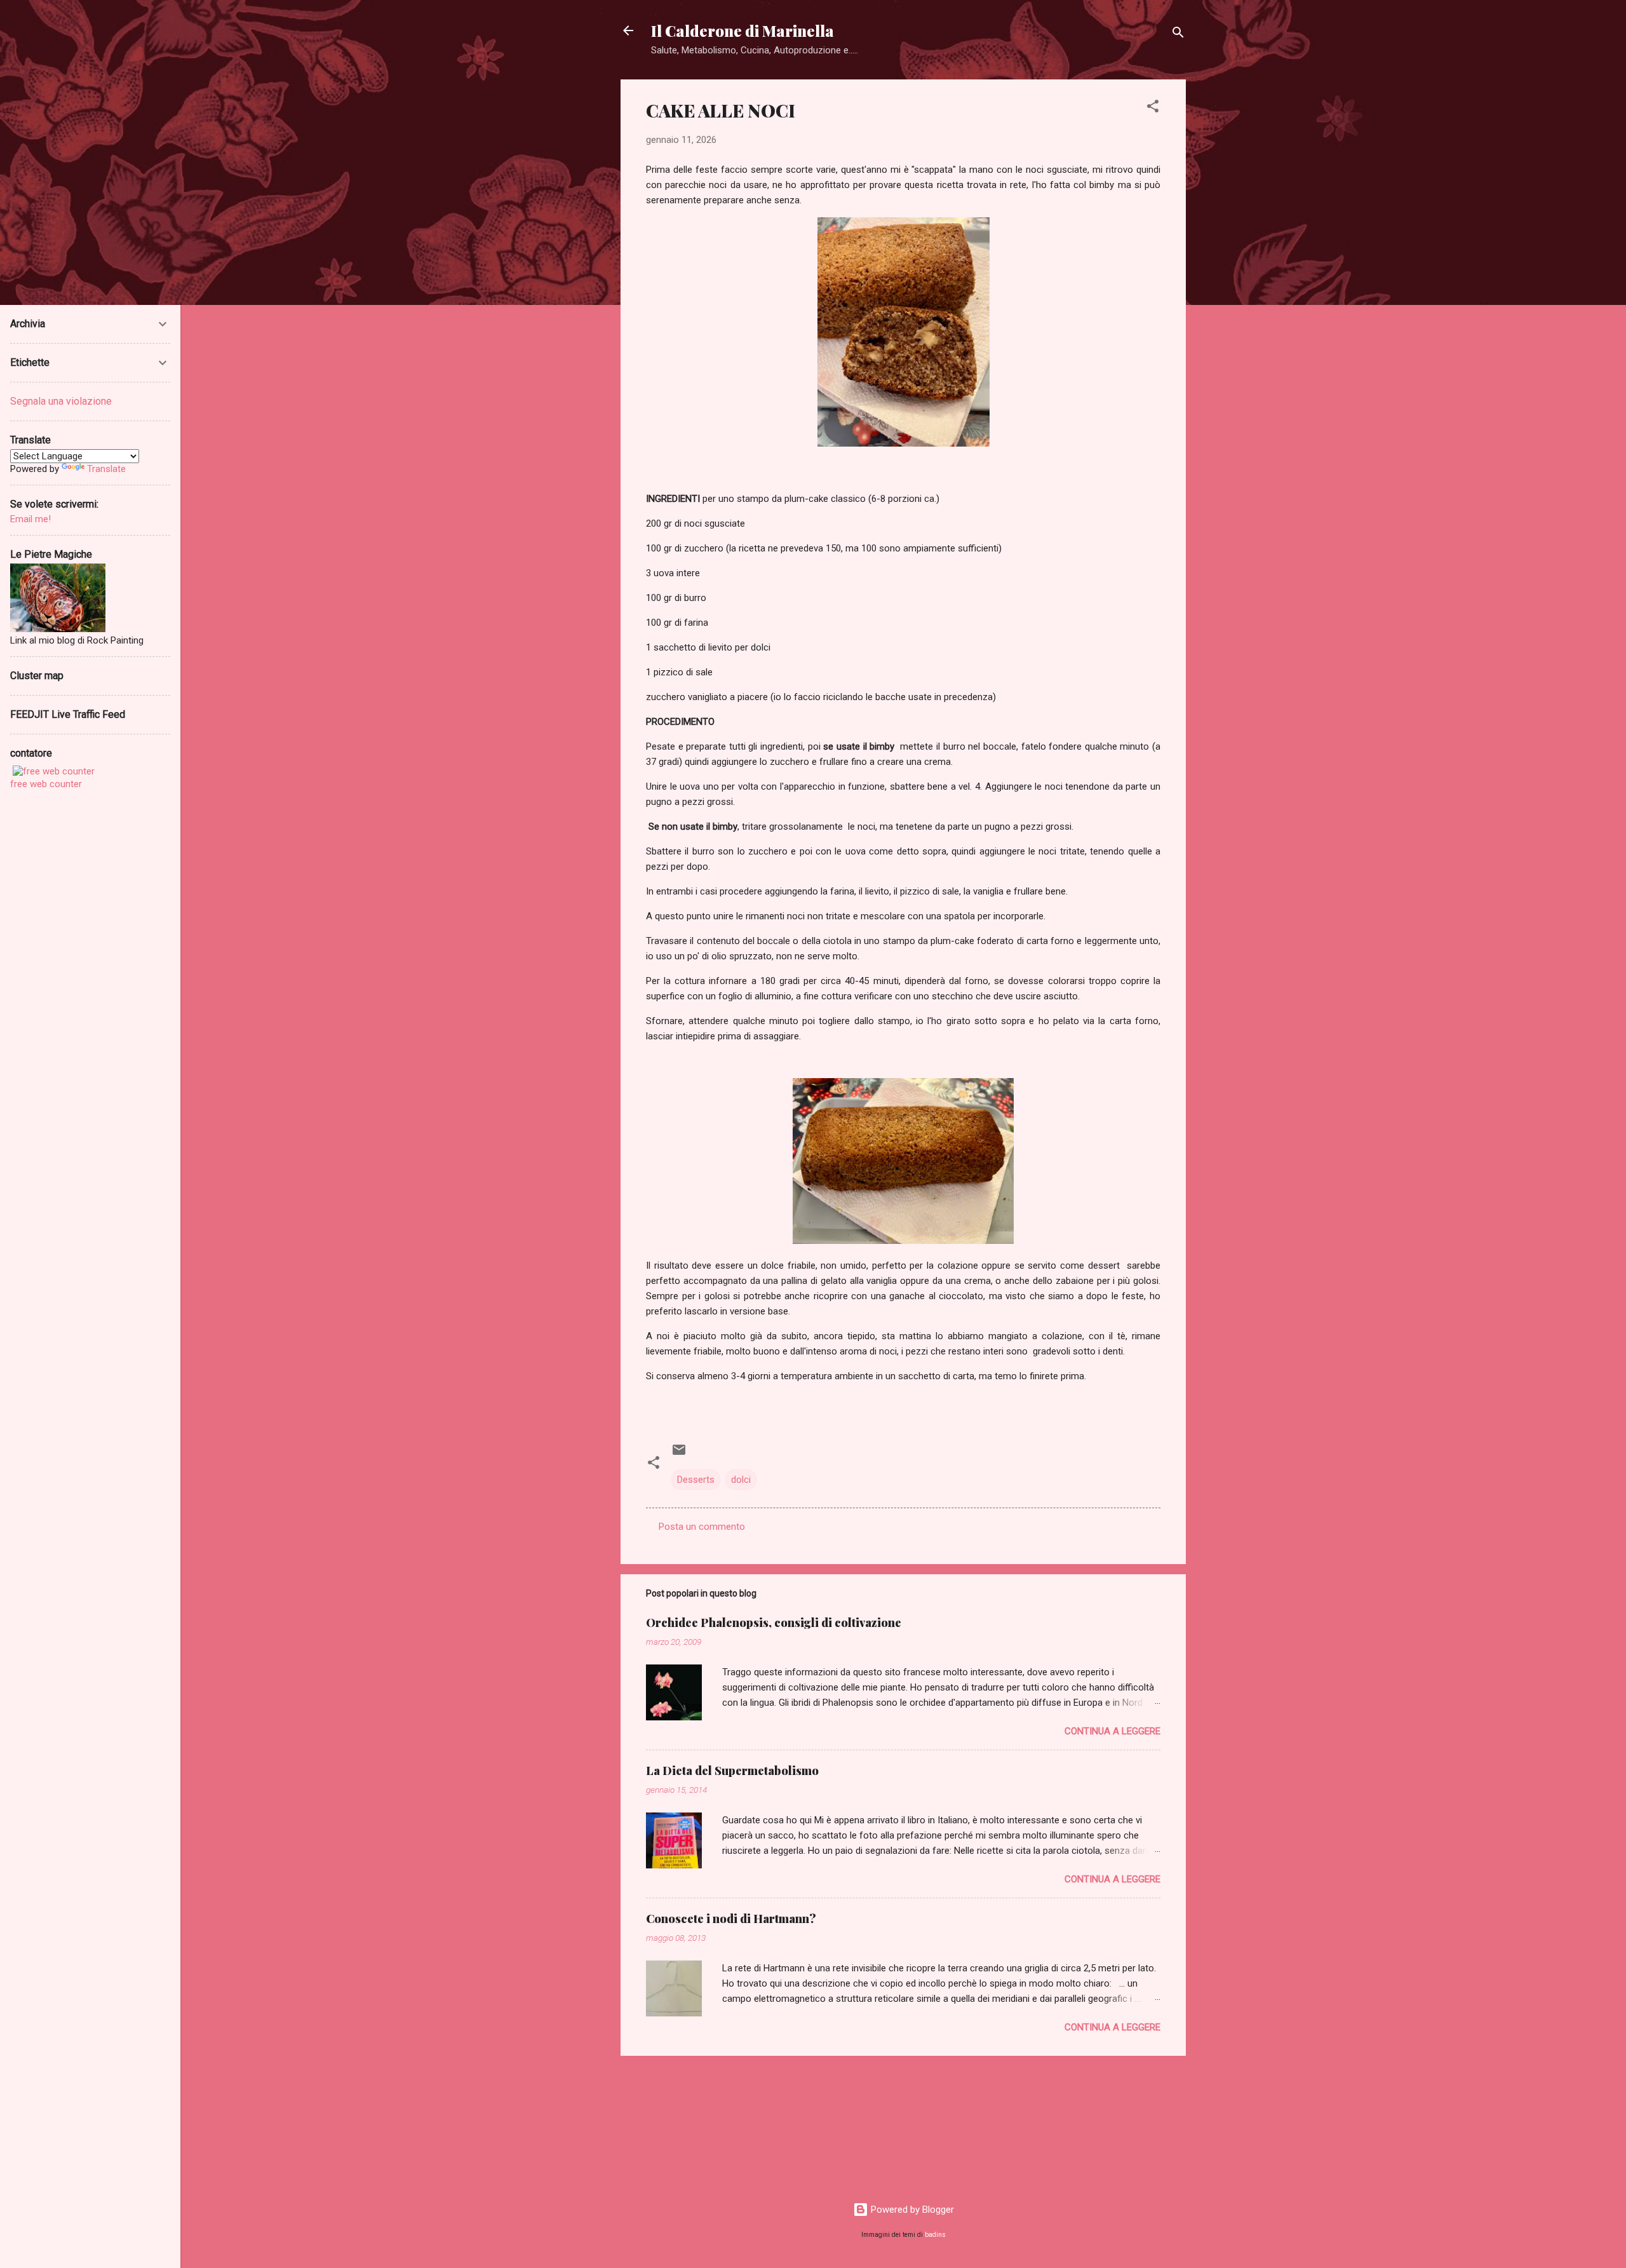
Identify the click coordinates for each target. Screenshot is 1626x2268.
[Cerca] (1178, 35)
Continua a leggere (1112, 1731)
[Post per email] (679, 1454)
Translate (106, 469)
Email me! (30, 519)
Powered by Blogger (911, 2210)
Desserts (696, 1480)
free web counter (46, 784)
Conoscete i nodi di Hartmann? (731, 1919)
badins (935, 2235)
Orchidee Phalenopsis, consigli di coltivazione (774, 1623)
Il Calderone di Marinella (742, 30)
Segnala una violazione (61, 401)
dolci (741, 1480)
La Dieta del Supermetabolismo (732, 1771)
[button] (1153, 108)
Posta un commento (702, 1527)
